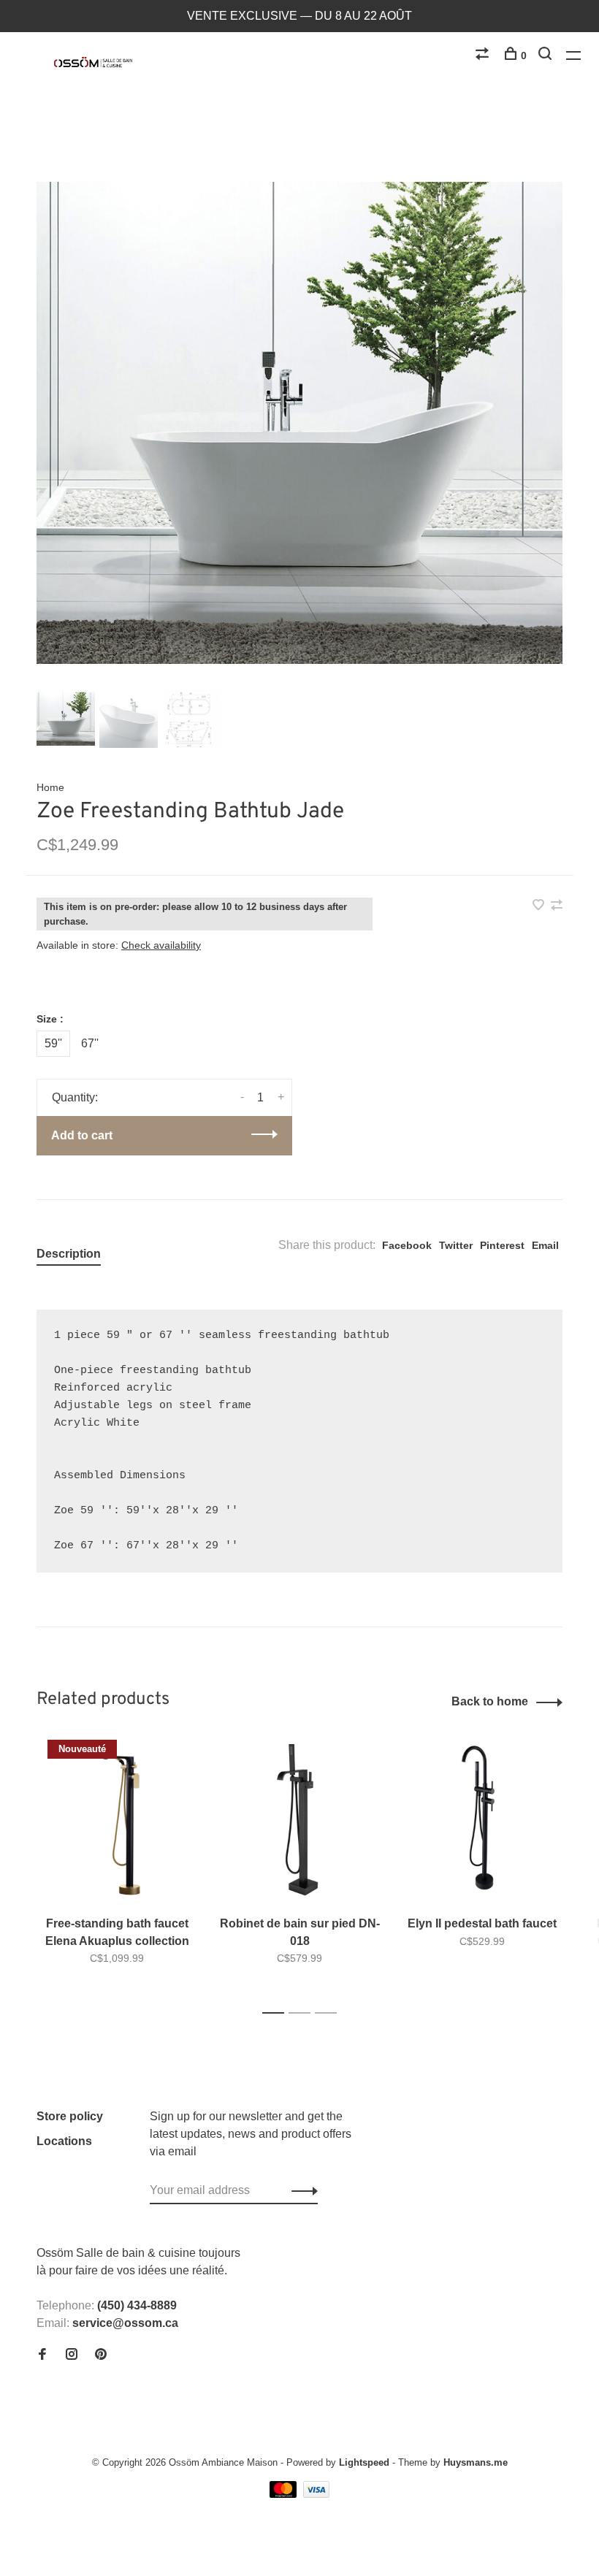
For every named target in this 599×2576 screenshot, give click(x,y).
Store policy (70, 2116)
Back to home (490, 1701)
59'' (53, 1043)
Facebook (407, 1245)
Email (545, 1245)
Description (69, 1254)
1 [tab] (277, 2013)
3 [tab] (330, 2013)
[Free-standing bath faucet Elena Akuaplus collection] (117, 1820)
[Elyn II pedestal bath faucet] (482, 1820)
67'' (90, 1043)
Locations (64, 2141)
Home (50, 787)
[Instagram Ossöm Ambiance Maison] (72, 2355)
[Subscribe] (301, 2190)
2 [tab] (304, 2013)
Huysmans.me (476, 2462)
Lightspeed (364, 2462)
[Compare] (484, 56)
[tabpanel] (299, 423)
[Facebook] (42, 2355)
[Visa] (317, 2494)
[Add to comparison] (557, 906)
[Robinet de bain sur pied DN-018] (299, 1820)
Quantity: (75, 1097)
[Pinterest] (101, 2355)
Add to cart (82, 1135)
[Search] (547, 56)
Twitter (456, 1245)
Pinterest (502, 1245)
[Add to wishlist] (540, 906)
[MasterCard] (285, 2494)
